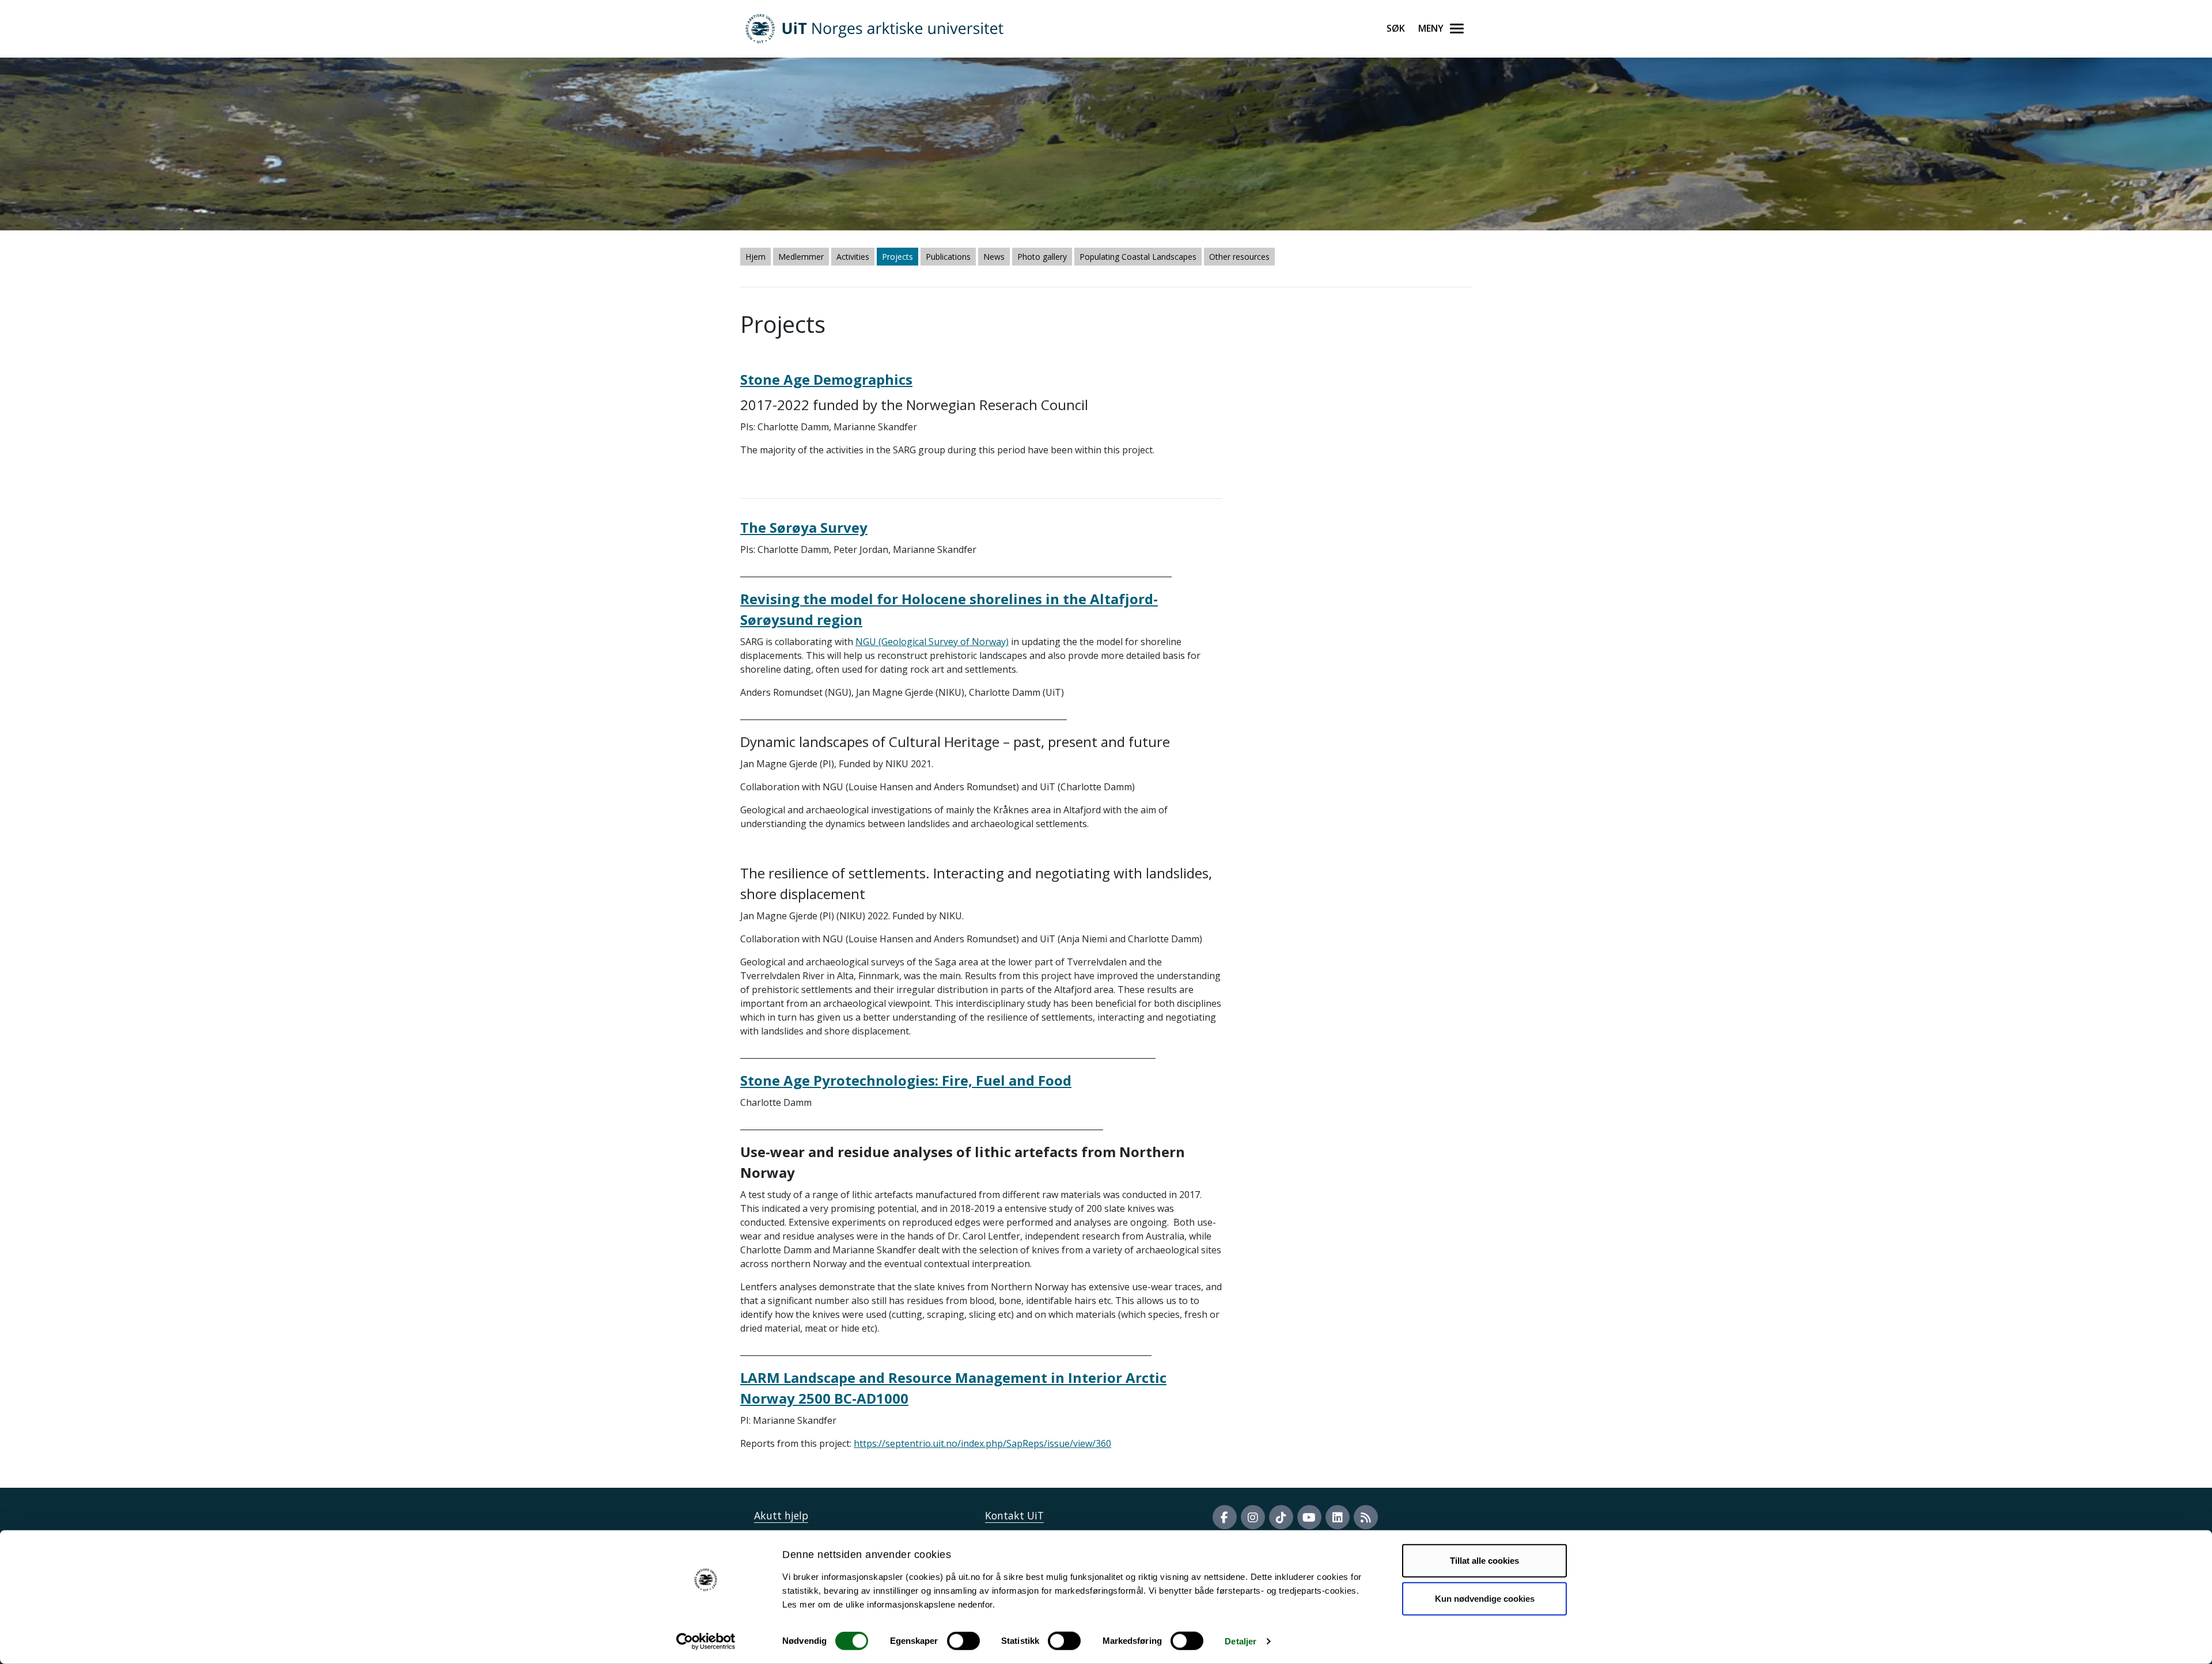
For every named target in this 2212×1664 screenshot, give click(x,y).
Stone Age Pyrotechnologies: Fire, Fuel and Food (906, 1080)
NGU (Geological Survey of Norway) (932, 642)
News (994, 257)
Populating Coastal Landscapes (1138, 257)
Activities (853, 257)
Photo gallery (1042, 257)
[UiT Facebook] (1225, 1517)
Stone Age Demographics (826, 379)
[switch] (963, 1641)
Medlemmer (801, 257)
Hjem (755, 257)
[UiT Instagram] (1253, 1517)
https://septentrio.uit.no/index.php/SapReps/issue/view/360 (982, 1443)
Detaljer (1241, 1641)
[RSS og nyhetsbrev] (1366, 1517)
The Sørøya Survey (804, 527)
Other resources (1239, 257)
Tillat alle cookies (1484, 1561)
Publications (948, 257)
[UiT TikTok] (1281, 1517)
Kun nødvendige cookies (1485, 1598)
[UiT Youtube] (1309, 1517)
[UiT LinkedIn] (1338, 1517)
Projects (897, 257)
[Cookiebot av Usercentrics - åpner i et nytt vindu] (706, 1642)
